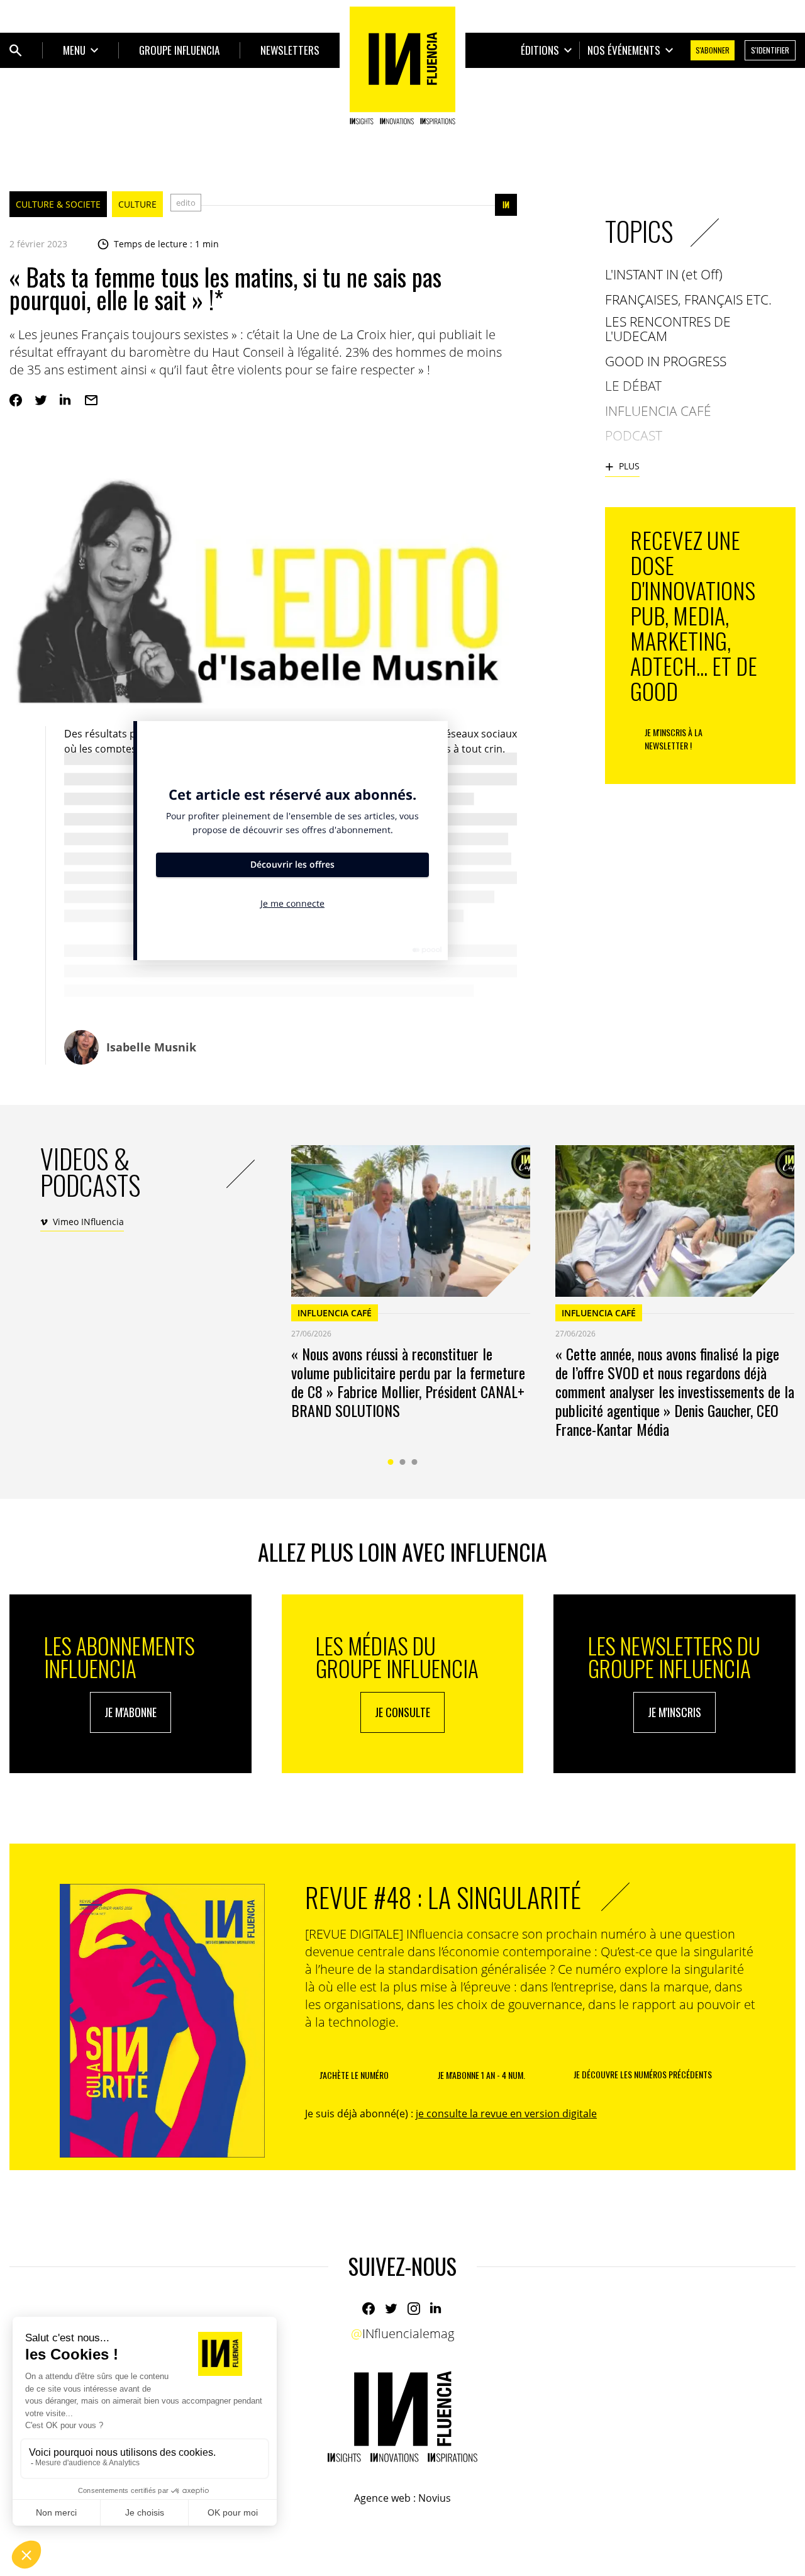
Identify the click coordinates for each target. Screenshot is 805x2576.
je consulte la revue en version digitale (506, 2114)
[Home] (402, 65)
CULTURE (137, 204)
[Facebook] (16, 400)
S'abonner (713, 50)
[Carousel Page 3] (415, 1462)
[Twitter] (41, 400)
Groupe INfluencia (179, 50)
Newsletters (290, 50)
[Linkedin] (66, 400)
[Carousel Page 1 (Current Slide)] (391, 1462)
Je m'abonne (130, 1712)
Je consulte (402, 1712)
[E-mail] (91, 400)
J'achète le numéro (354, 2075)
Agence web (382, 2498)
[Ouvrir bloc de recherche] (16, 50)
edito (186, 203)
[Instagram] (414, 2309)
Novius (435, 2498)
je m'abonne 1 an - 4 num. (481, 2075)
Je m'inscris (675, 1712)
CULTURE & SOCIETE (58, 204)
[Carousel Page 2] (403, 1462)
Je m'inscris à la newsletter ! (674, 739)
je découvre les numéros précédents (643, 2074)
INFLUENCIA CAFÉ (335, 1313)
